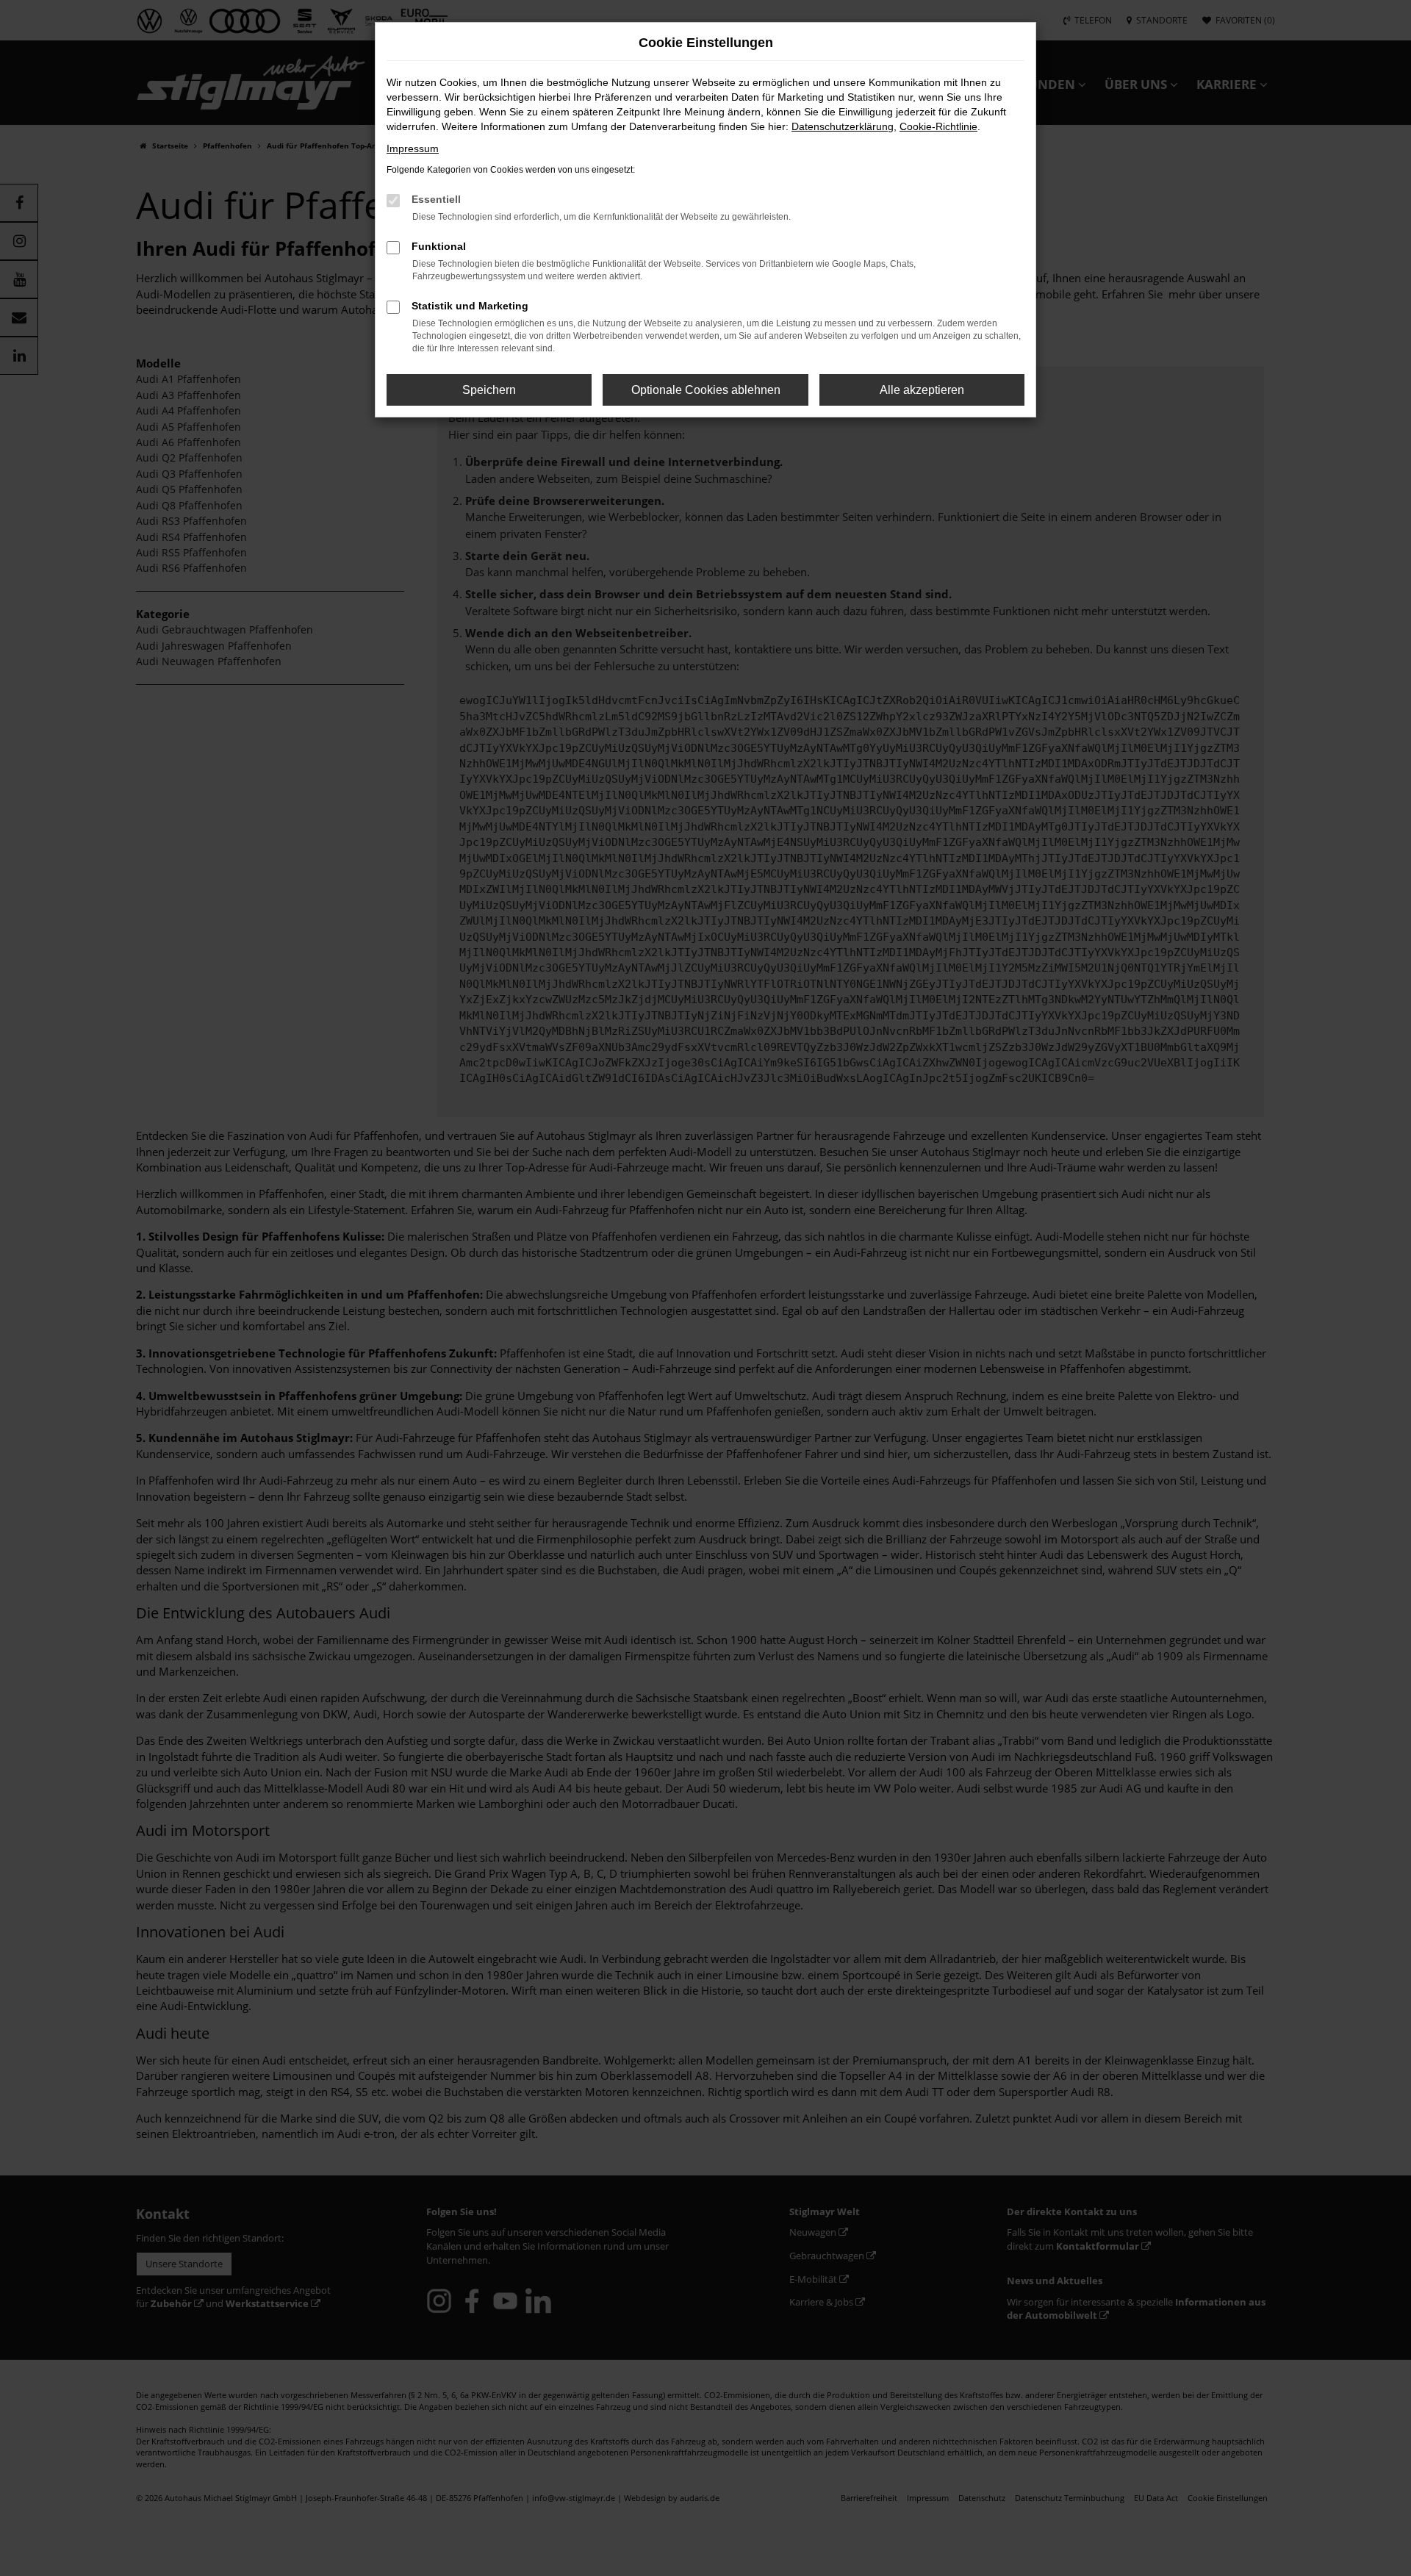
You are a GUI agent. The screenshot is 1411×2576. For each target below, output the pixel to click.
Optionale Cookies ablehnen (706, 390)
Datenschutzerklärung (843, 126)
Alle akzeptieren (922, 390)
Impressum (413, 148)
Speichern (489, 390)
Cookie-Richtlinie (938, 126)
